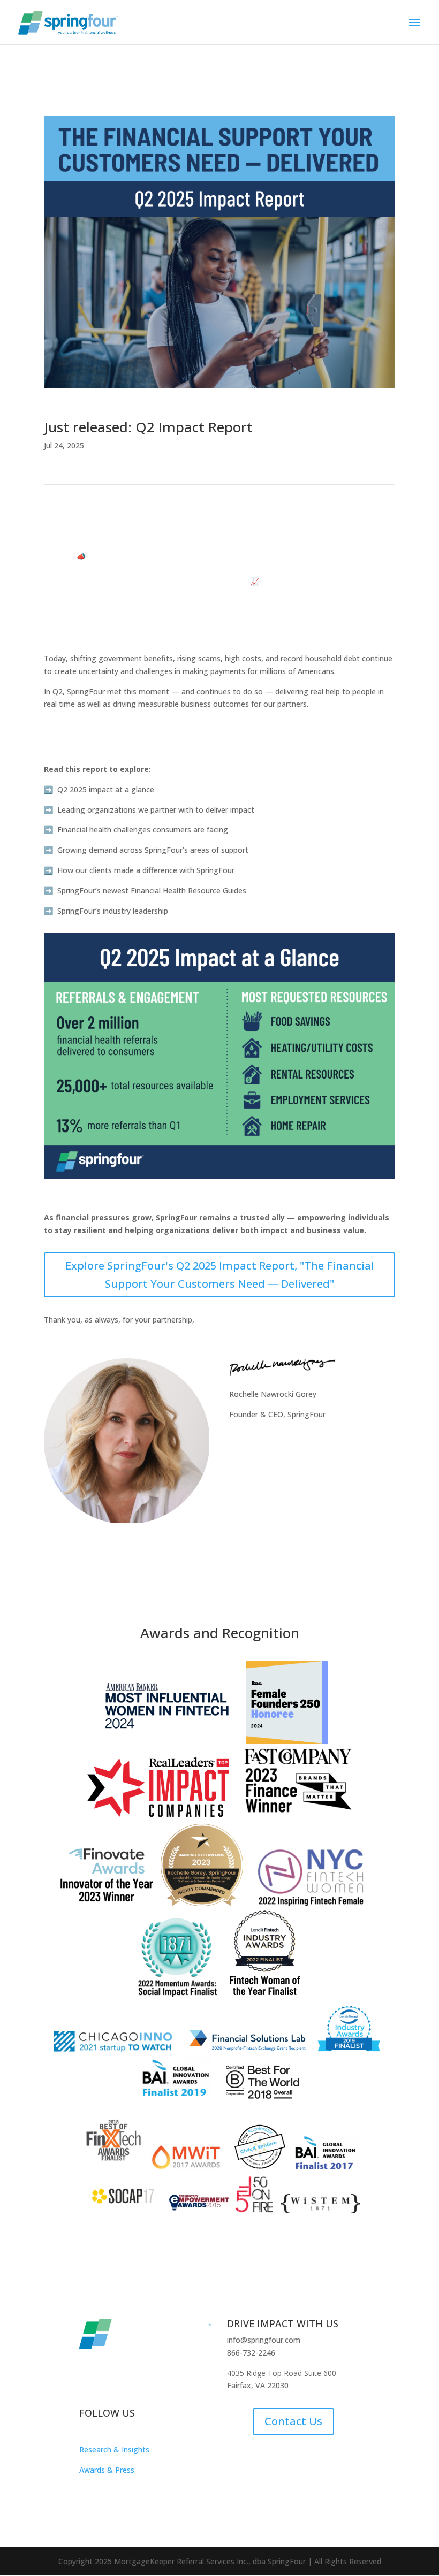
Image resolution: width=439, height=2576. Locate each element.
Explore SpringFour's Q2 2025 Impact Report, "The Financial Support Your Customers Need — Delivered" (220, 1275)
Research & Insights (114, 2449)
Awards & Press (107, 2470)
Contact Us (293, 2421)
